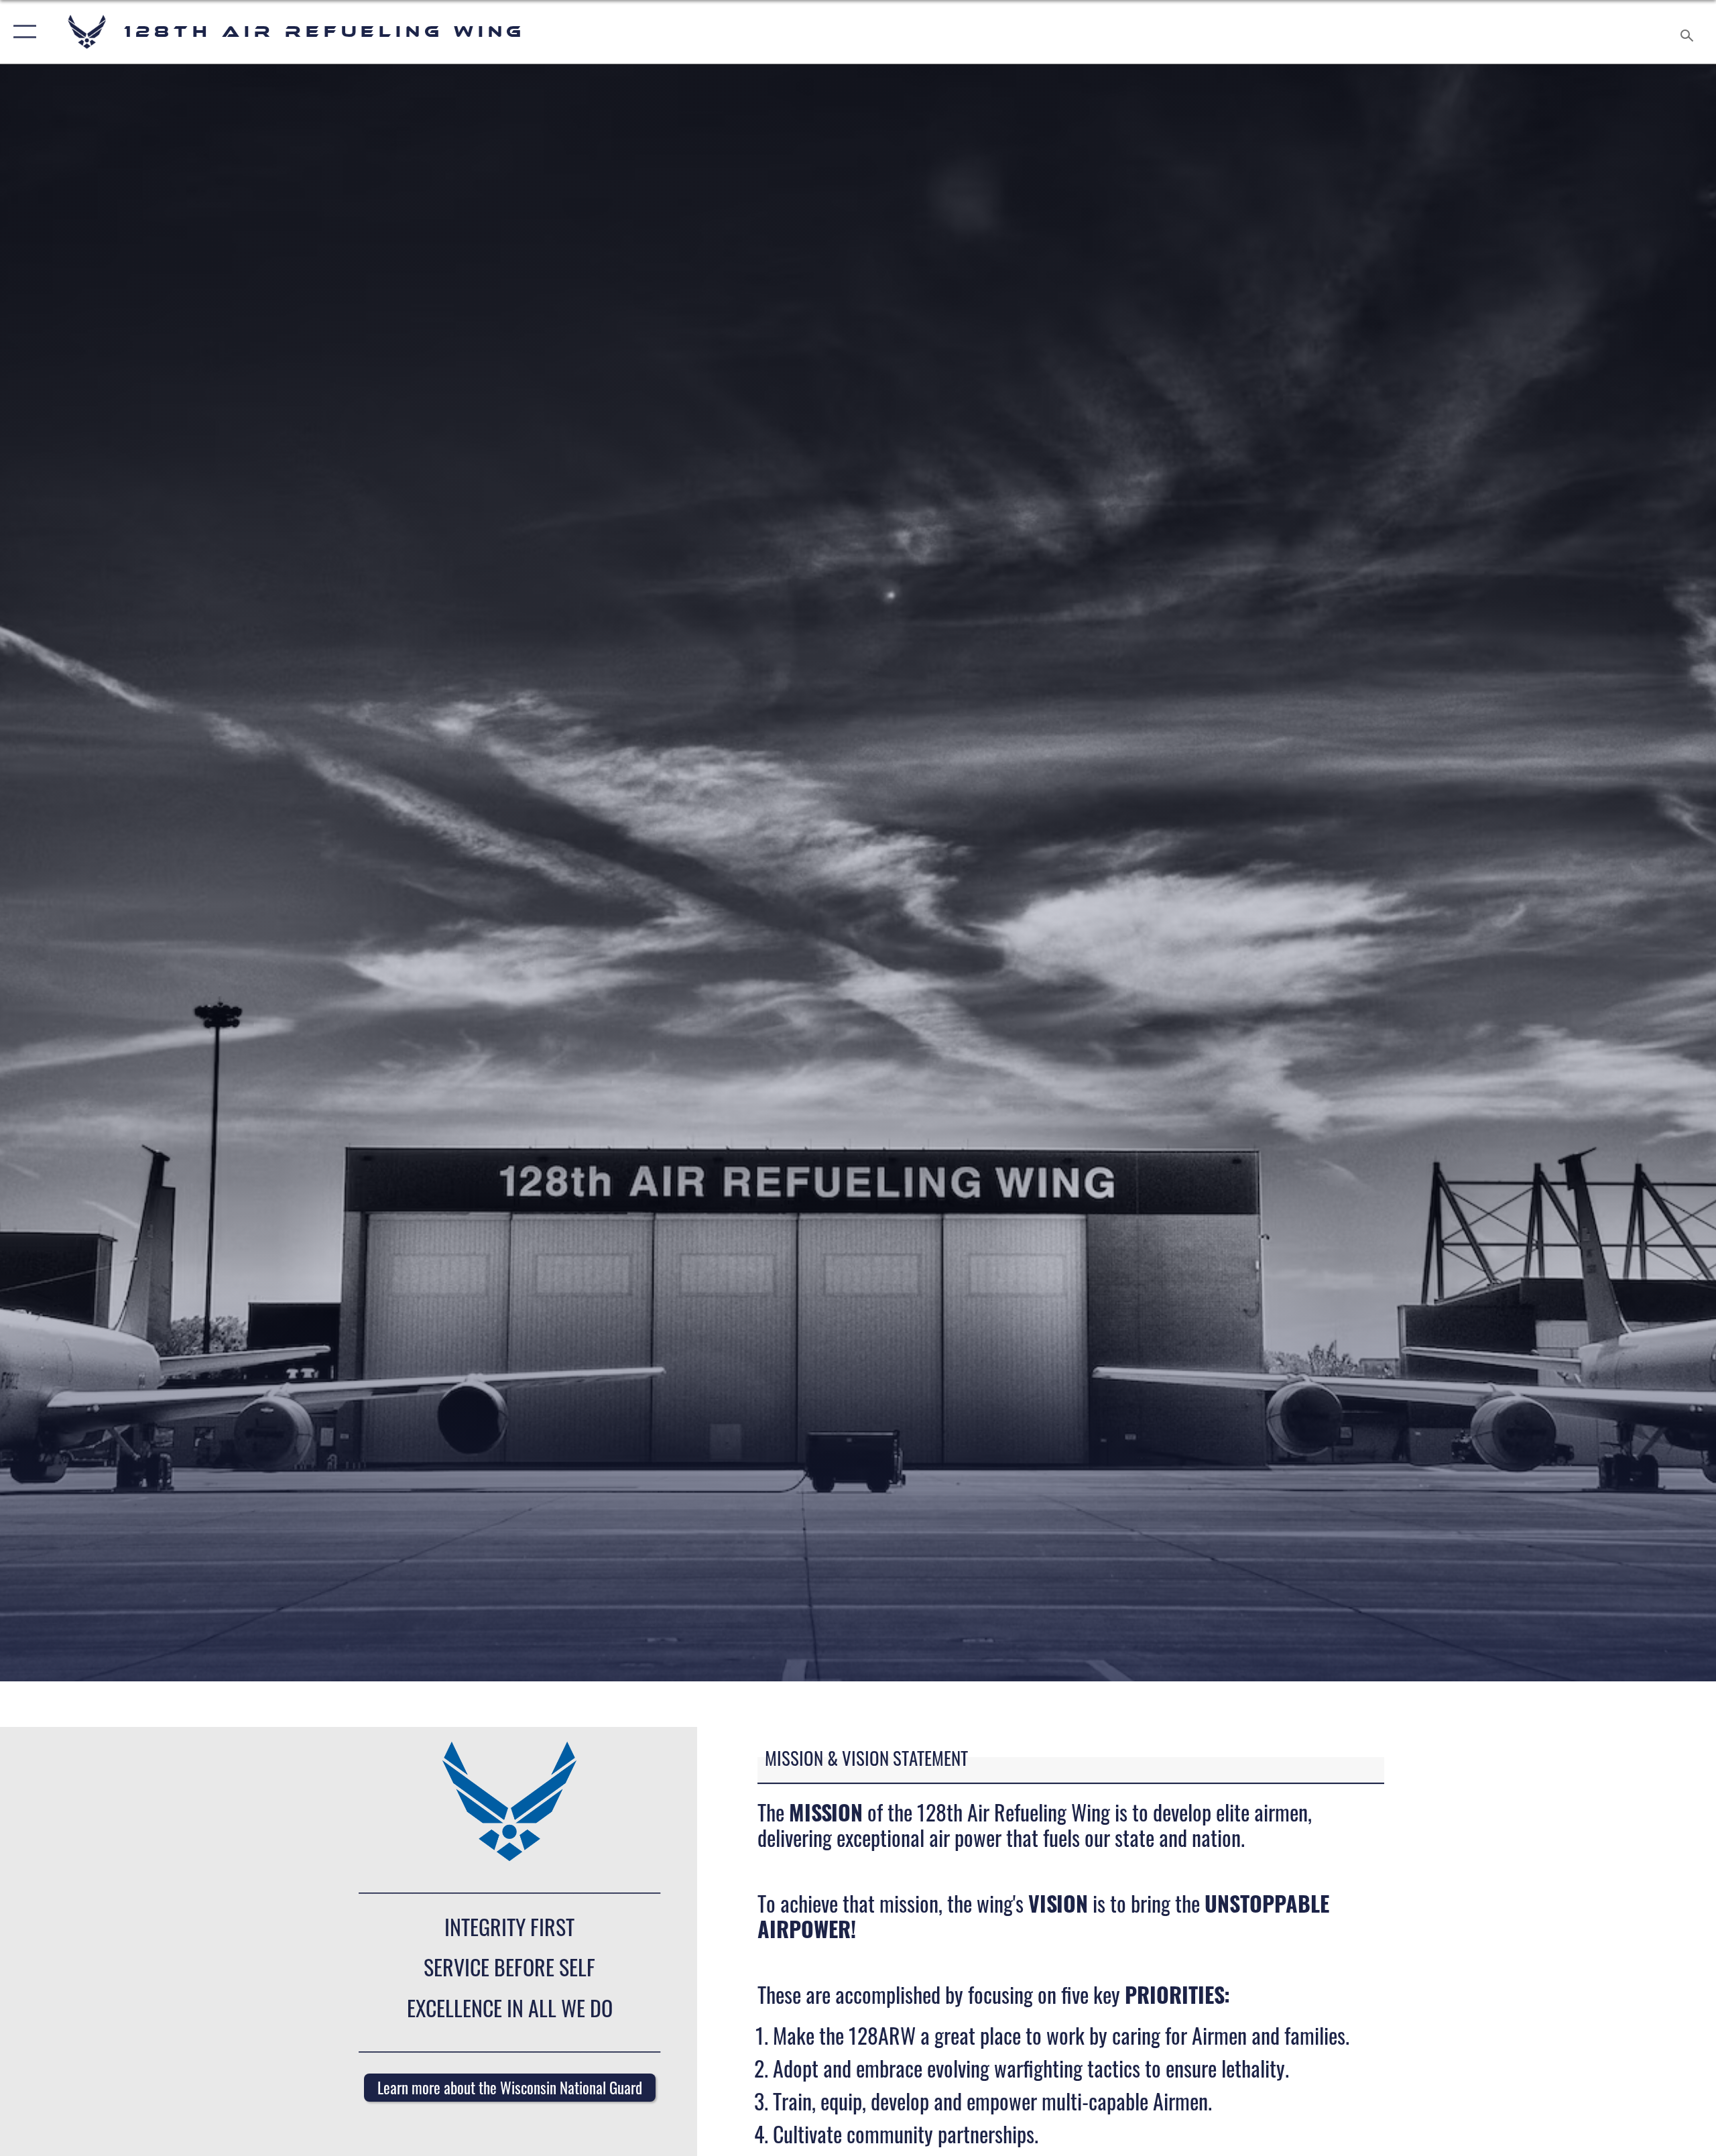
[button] (22, 32)
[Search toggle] (1688, 32)
